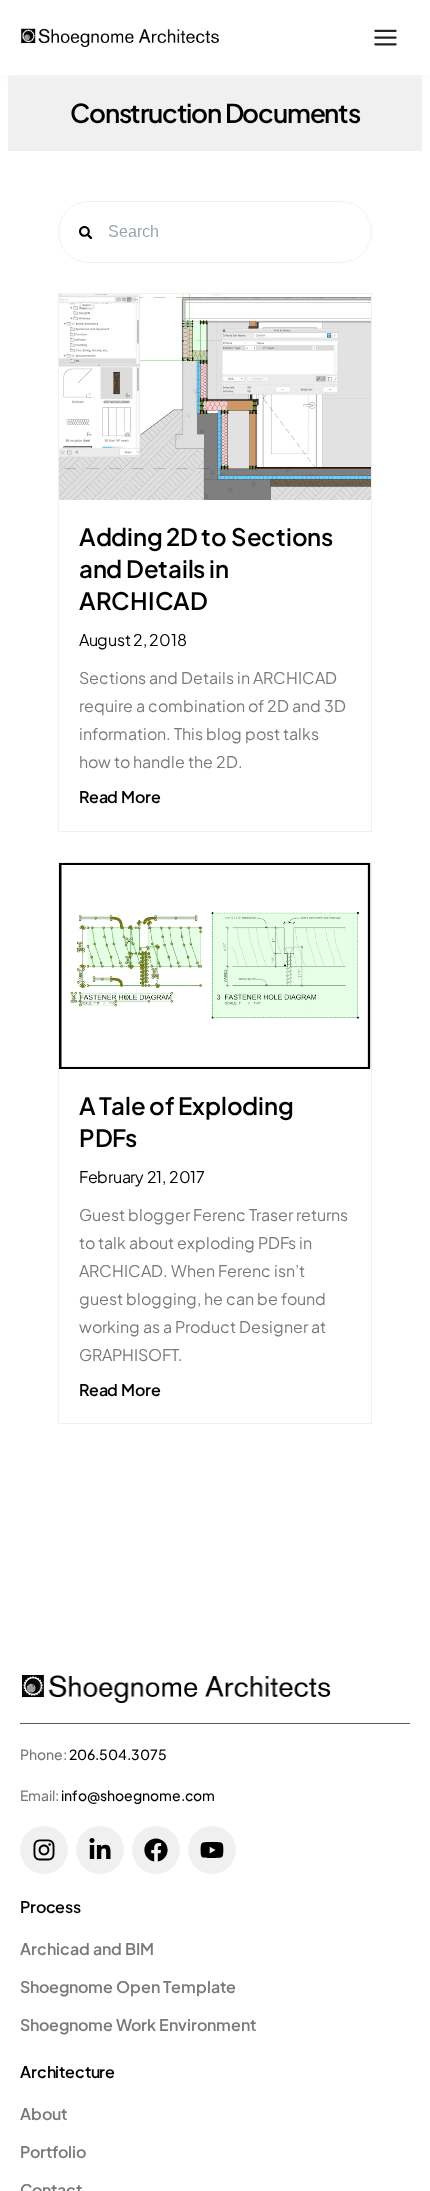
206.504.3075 (118, 1754)
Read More (120, 796)
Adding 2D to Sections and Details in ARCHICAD (206, 568)
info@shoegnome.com (138, 1795)
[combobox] (231, 232)
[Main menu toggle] (385, 37)
